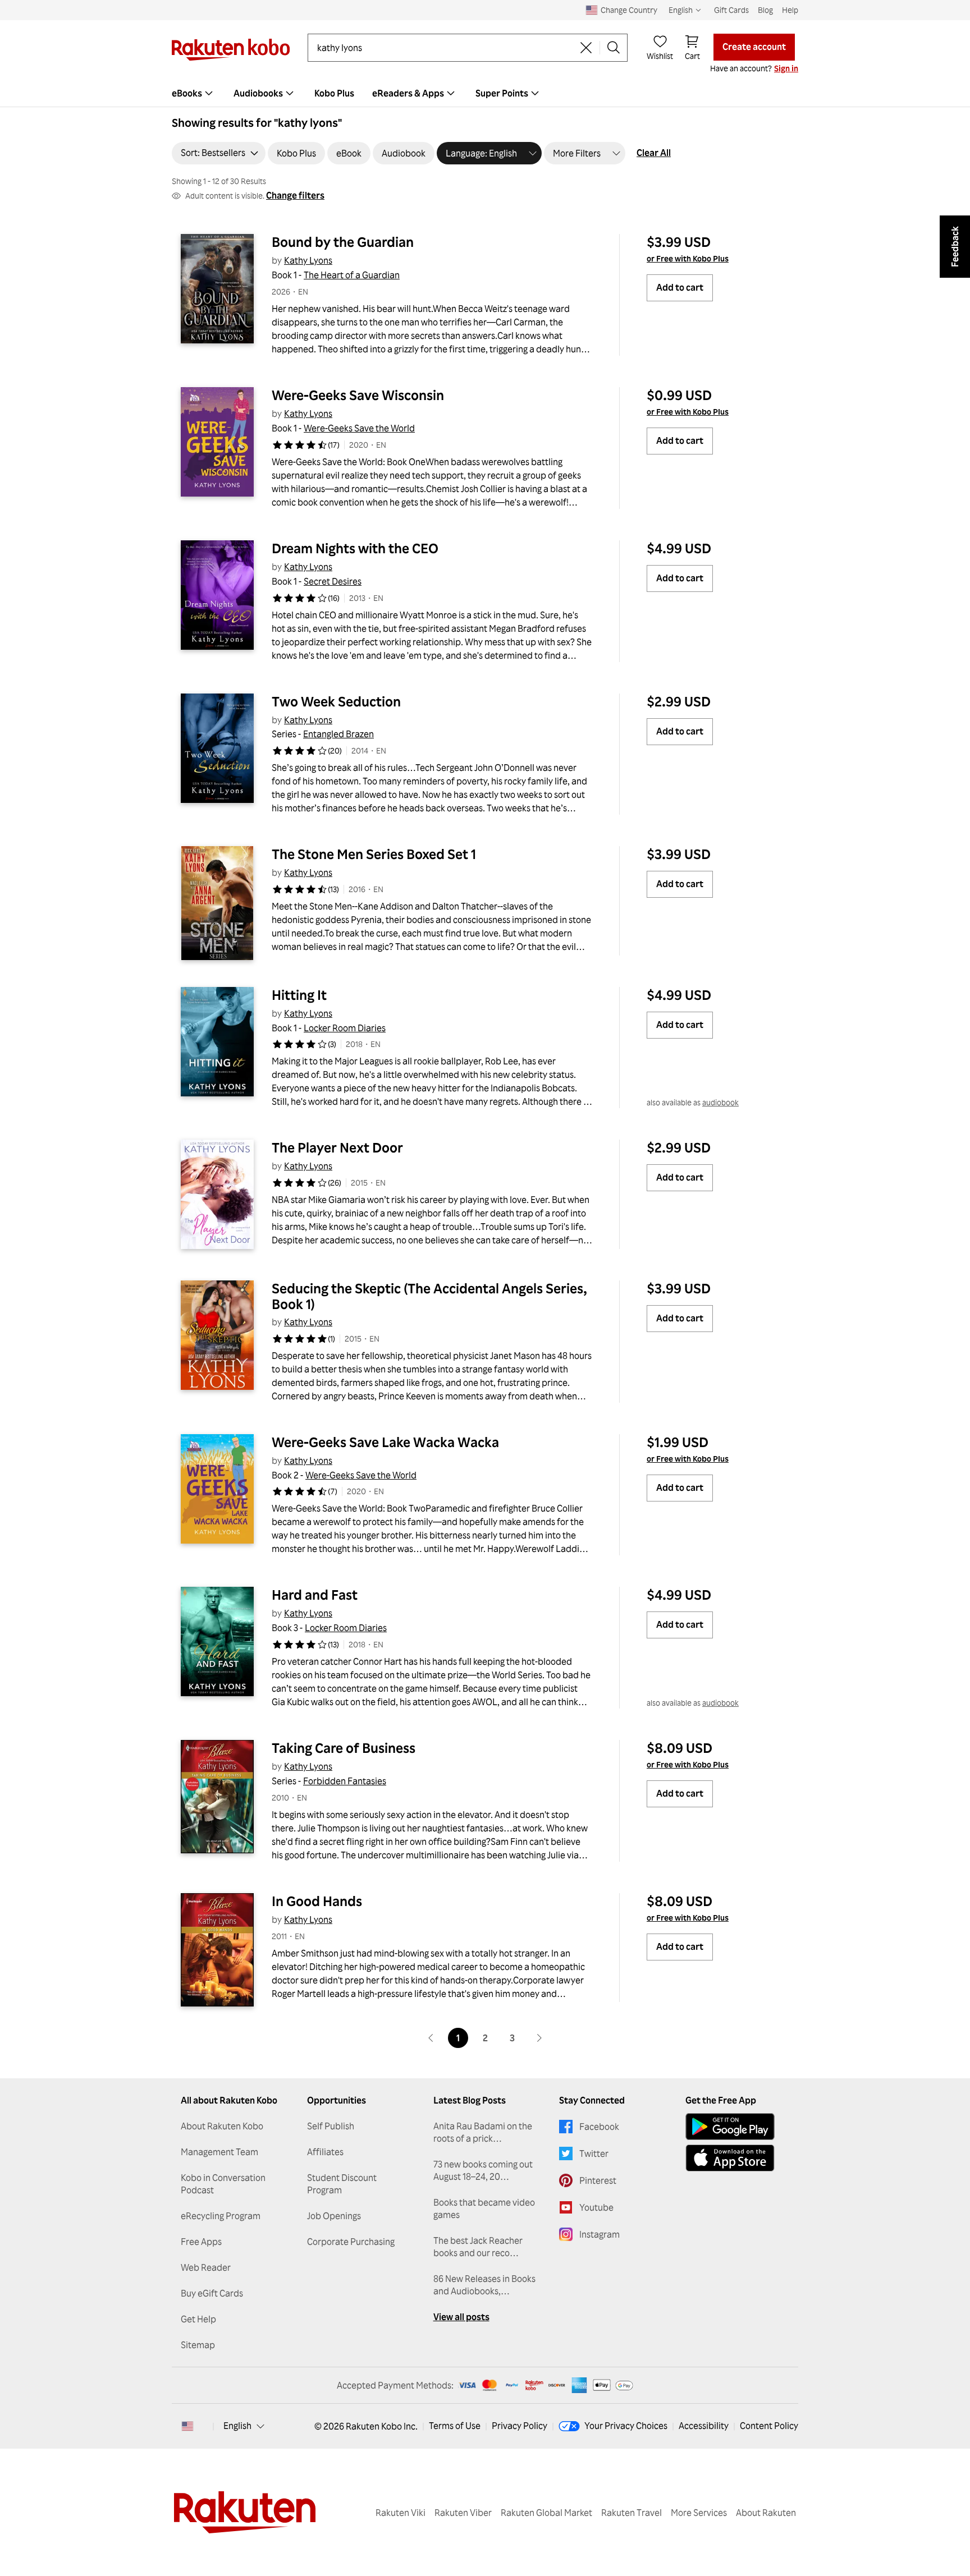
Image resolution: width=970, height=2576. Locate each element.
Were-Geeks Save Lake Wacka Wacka (385, 1442)
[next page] (539, 2038)
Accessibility (704, 2426)
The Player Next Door (337, 1147)
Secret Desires (333, 581)
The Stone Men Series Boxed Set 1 (374, 854)
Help (790, 10)
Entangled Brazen (338, 734)
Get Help (198, 2319)
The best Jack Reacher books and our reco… (478, 2247)
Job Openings (334, 2216)
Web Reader (206, 2267)
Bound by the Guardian (343, 242)
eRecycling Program (221, 2216)
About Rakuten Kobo (222, 2126)
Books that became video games (484, 2208)
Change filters (295, 195)
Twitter (594, 2153)
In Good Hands (317, 1901)
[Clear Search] (586, 48)
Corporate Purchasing (351, 2242)
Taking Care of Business (344, 1748)
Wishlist (660, 56)
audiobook (720, 1102)
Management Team (219, 2152)
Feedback (955, 247)
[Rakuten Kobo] (231, 50)
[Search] (614, 48)
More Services (699, 2513)
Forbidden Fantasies (345, 1781)
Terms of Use (455, 2426)
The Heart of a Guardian (352, 275)
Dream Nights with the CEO (355, 548)
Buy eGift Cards (212, 2293)
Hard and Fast (315, 1595)
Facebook (599, 2127)
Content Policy (769, 2426)
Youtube (596, 2207)
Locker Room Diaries (345, 1028)
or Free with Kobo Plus (688, 258)
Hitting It (299, 995)
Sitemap (198, 2345)
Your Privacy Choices (626, 2426)
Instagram (600, 2234)
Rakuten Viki (401, 2513)
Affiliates (325, 2152)
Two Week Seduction (336, 701)
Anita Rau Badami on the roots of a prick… (483, 2132)
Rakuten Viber (463, 2513)
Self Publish (331, 2126)
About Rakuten (766, 2513)
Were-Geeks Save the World (359, 428)
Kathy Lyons (308, 260)
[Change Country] (187, 2426)
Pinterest (598, 2180)
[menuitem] (194, 93)
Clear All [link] (654, 153)
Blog (765, 10)
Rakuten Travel (632, 2513)
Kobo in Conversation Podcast (223, 2184)
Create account (754, 47)
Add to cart (680, 287)
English (237, 2426)
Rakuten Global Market (546, 2513)
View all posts (461, 2317)
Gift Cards (731, 10)
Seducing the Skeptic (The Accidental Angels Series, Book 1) (431, 1296)
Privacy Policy (520, 2426)
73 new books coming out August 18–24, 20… (483, 2170)
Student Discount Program (342, 2184)
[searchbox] (445, 48)
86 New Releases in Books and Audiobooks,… (484, 2285)
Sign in (786, 68)
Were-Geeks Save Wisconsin (358, 395)
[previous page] (431, 2038)
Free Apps (201, 2242)
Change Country (629, 10)
